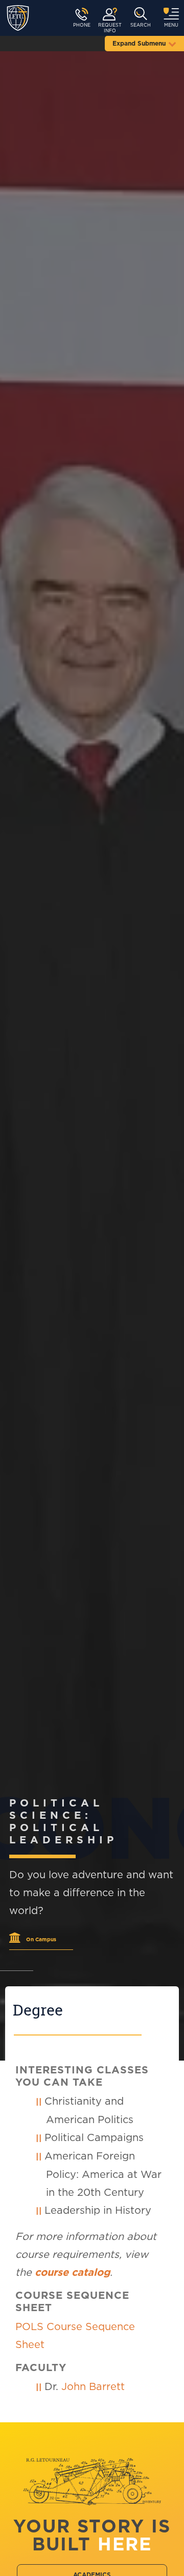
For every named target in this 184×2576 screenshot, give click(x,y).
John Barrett (93, 2387)
